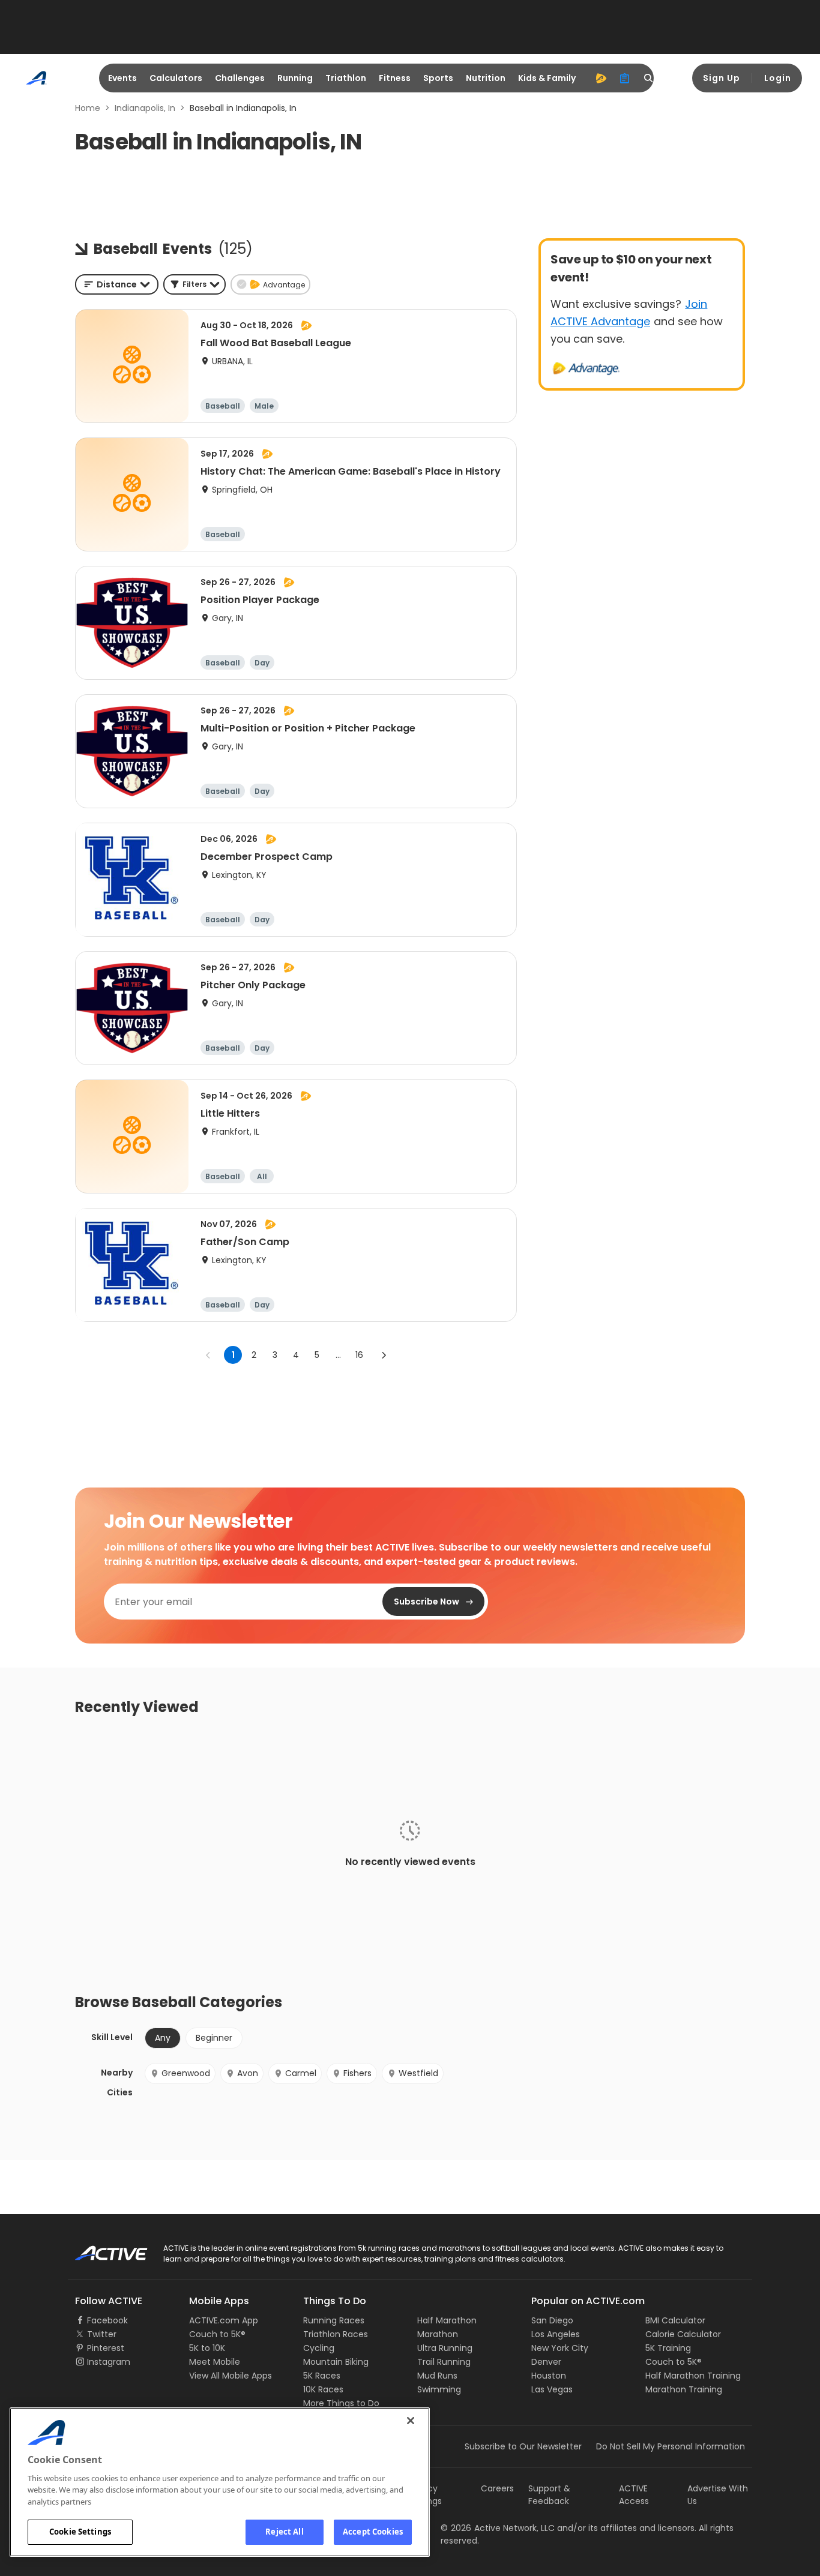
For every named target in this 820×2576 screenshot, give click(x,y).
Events (122, 78)
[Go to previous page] (208, 1355)
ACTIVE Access (634, 2495)
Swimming (439, 2389)
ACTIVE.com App (224, 2320)
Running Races (334, 2320)
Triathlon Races (336, 2334)
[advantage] (601, 78)
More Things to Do (341, 2403)
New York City (560, 2348)
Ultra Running (445, 2348)
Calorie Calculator (683, 2334)
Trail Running (444, 2362)
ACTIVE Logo (101, 2249)
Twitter (102, 2334)
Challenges (240, 78)
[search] (649, 78)
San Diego (552, 2320)
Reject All (284, 2532)
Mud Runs (437, 2376)
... (338, 1355)
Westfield (418, 2073)
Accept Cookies (373, 2532)
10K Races (323, 2389)
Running (295, 78)
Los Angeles (556, 2334)
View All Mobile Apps (231, 2376)
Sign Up (722, 78)
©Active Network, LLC (498, 2528)
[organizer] (625, 78)
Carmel (301, 2073)
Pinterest (106, 2348)
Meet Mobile (215, 2362)
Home (88, 108)
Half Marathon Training (693, 2376)
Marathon (438, 2334)
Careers (497, 2488)
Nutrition (486, 78)
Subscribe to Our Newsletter (523, 2446)
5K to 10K (207, 2348)
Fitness (395, 78)
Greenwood (186, 2073)
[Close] (411, 2421)
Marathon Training (684, 2389)
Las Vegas (552, 2389)
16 (359, 1355)
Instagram (109, 2362)
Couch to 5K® (217, 2334)
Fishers (357, 2073)
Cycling (319, 2348)
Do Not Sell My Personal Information (671, 2446)
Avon (248, 2073)
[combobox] (117, 284)
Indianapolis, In (145, 108)
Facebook (107, 2320)
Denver (546, 2362)
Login (778, 78)
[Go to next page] (384, 1355)
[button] (194, 284)
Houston (549, 2376)
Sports (438, 78)
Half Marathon (447, 2320)
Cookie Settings (80, 2532)
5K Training (668, 2348)
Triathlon (346, 78)
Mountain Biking (336, 2362)
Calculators (176, 78)
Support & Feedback (549, 2495)
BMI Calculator (675, 2320)
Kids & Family (547, 78)
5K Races (322, 2376)
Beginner (214, 2038)
